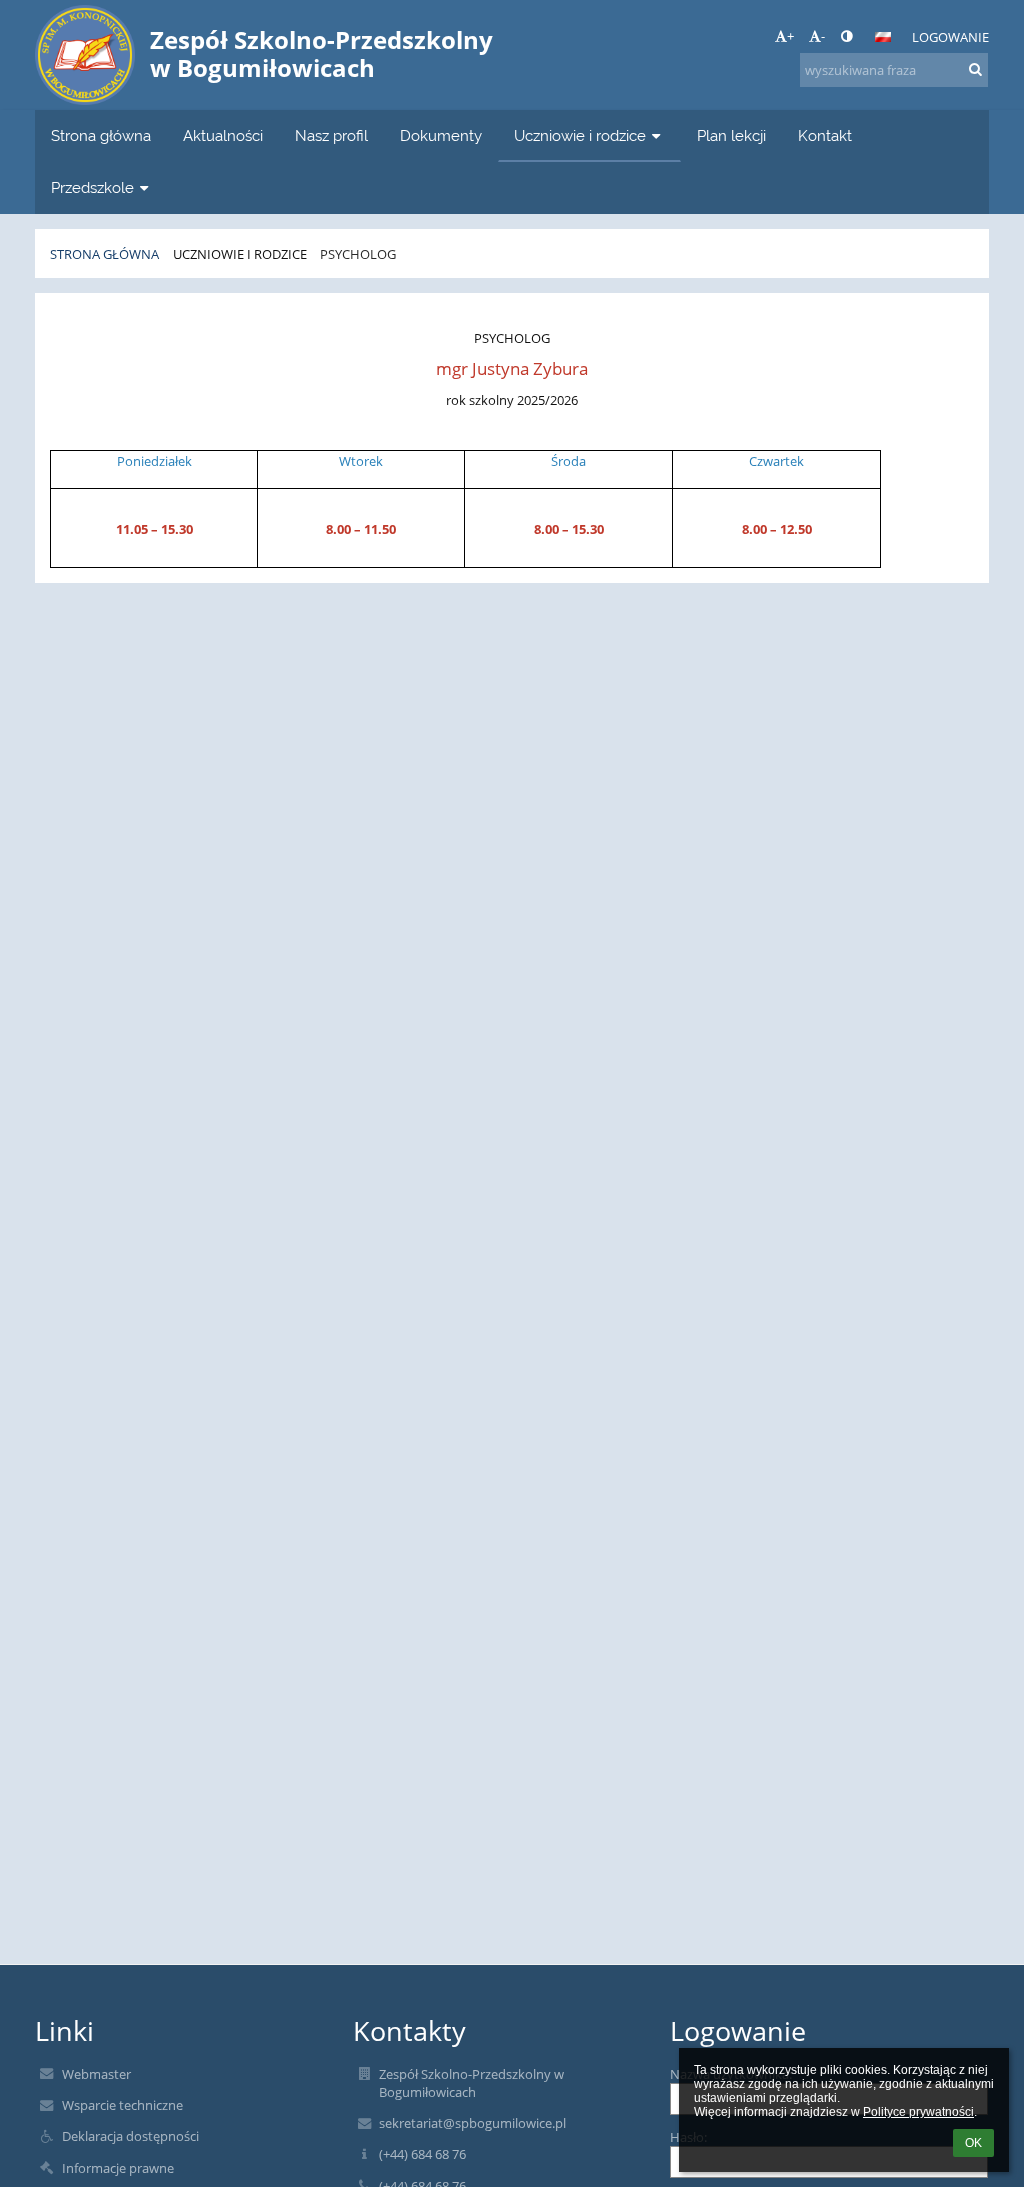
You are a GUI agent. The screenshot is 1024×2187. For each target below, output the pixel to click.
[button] (846, 36)
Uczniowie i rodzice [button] (580, 135)
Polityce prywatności (918, 2112)
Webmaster (96, 2074)
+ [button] (790, 36)
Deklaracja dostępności (130, 2136)
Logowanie (950, 37)
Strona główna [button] (101, 135)
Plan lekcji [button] (731, 135)
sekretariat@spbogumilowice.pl (472, 2123)
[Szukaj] (975, 69)
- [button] (823, 36)
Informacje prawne (118, 2168)
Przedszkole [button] (92, 187)
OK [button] (973, 2143)
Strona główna (104, 254)
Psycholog (358, 254)
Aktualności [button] (223, 135)
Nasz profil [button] (331, 135)
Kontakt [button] (825, 135)
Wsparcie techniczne (122, 2105)
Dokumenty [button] (441, 135)
